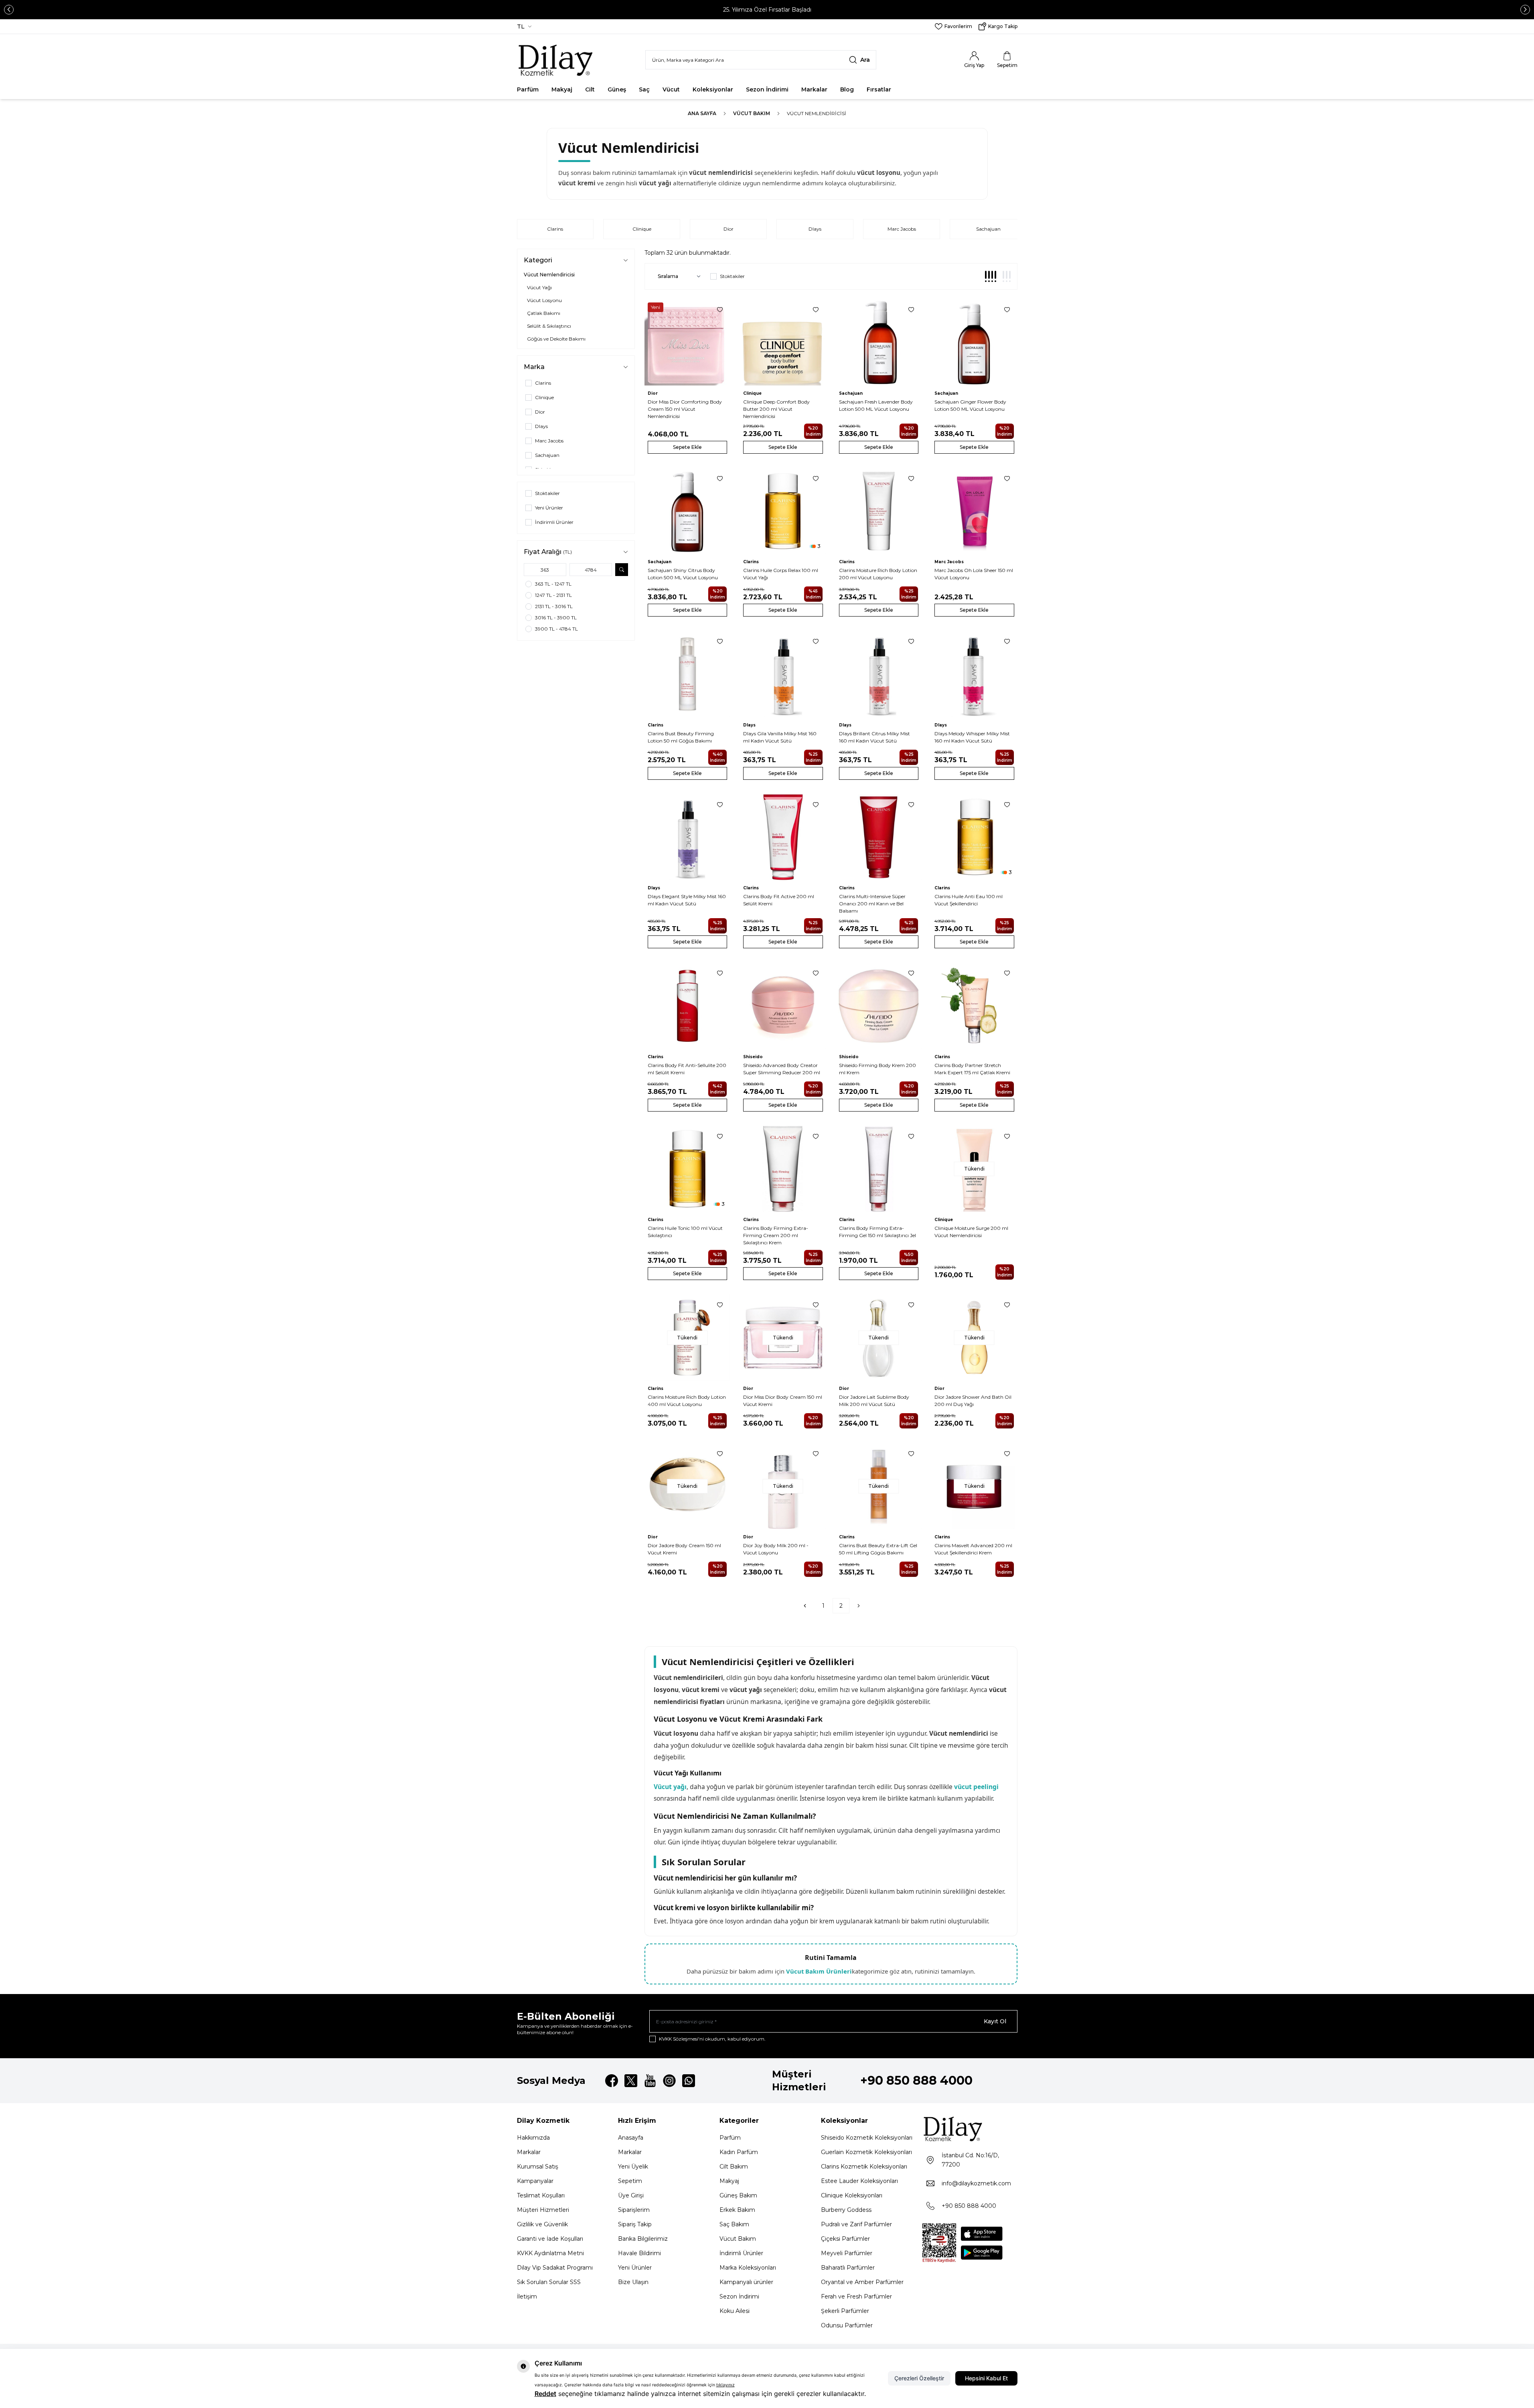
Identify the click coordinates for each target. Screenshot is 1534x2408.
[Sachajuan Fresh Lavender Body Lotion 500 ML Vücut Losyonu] (879, 342)
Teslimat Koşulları (541, 2195)
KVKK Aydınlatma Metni (550, 2253)
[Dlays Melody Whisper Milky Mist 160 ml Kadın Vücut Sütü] (974, 674)
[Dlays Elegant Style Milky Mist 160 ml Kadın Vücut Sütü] (688, 837)
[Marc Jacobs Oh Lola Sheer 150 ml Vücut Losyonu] (974, 511)
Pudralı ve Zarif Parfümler (856, 2224)
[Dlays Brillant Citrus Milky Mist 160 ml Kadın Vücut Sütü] (879, 674)
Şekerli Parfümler (845, 2311)
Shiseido (753, 1057)
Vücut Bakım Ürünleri (819, 1971)
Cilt (590, 89)
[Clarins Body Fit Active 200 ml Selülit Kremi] (783, 837)
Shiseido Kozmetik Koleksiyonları (867, 2138)
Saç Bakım (734, 2224)
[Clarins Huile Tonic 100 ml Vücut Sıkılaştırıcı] (688, 1169)
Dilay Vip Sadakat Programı (555, 2268)
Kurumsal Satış (538, 2167)
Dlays (815, 229)
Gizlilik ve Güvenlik (542, 2224)
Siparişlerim (634, 2210)
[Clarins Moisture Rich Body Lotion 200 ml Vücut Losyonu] (879, 511)
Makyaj (562, 89)
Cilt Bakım (734, 2167)
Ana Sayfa (702, 113)
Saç (644, 89)
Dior (728, 229)
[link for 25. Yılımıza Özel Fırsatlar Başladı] (767, 10)
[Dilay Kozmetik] (970, 2129)
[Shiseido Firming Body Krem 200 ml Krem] (879, 1006)
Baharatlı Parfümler (848, 2268)
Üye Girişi (631, 2195)
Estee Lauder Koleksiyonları (859, 2181)
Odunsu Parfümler (847, 2325)
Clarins (555, 229)
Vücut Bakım (752, 113)
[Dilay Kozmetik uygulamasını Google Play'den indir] (982, 2253)
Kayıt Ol (995, 2021)
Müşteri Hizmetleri (543, 2210)
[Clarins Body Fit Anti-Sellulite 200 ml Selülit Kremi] (688, 1006)
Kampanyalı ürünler (746, 2282)
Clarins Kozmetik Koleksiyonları (864, 2167)
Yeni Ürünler (635, 2268)
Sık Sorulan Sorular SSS (549, 2282)
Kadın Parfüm (739, 2152)
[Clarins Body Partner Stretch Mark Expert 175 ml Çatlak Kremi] (974, 1006)
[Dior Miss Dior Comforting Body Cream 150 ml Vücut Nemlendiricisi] (688, 342)
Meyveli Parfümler (847, 2253)
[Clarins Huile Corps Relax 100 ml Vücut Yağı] (783, 511)
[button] (9, 10)
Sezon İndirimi (767, 89)
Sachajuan (988, 229)
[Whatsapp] (689, 2081)
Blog (847, 89)
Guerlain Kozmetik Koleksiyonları (866, 2152)
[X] (631, 2081)
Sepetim (630, 2181)
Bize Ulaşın (633, 2282)
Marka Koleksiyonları (748, 2268)
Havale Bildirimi (639, 2253)
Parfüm (528, 89)
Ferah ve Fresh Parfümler (856, 2296)
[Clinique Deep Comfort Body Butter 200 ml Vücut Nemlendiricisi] (783, 342)
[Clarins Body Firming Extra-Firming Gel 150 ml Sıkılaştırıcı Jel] (879, 1169)
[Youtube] (650, 2081)
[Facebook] (612, 2081)
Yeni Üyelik (633, 2167)
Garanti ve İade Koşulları (550, 2239)
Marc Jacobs (902, 229)
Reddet (545, 2394)
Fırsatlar (879, 89)
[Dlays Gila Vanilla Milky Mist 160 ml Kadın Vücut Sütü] (783, 674)
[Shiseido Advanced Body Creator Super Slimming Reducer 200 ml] (783, 1006)
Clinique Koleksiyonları (852, 2195)
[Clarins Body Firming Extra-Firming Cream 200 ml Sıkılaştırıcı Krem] (783, 1169)
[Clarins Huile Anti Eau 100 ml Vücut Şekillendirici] (974, 837)
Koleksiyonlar (713, 89)
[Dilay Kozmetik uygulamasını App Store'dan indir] (982, 2234)
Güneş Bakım (738, 2195)
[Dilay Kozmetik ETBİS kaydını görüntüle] (939, 2243)
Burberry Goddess (846, 2210)
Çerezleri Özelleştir (919, 2378)
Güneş (617, 89)
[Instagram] (669, 2081)
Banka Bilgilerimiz (643, 2239)
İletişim (527, 2296)
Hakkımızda (533, 2138)
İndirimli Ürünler (741, 2253)
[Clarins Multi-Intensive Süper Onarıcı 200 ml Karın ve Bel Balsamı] (879, 837)
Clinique (642, 229)
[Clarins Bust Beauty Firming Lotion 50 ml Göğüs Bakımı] (688, 674)
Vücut (671, 89)
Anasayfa (631, 2138)
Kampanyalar (535, 2181)
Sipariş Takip (635, 2224)
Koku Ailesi (735, 2311)
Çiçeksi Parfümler (845, 2239)
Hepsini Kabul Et (986, 2378)
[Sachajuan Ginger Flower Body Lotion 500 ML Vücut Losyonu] (974, 342)
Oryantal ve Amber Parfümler (862, 2282)
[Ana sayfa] (556, 60)
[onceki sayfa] (805, 1606)
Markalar (814, 89)
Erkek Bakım (737, 2210)
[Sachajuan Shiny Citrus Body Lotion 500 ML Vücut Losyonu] (688, 511)
